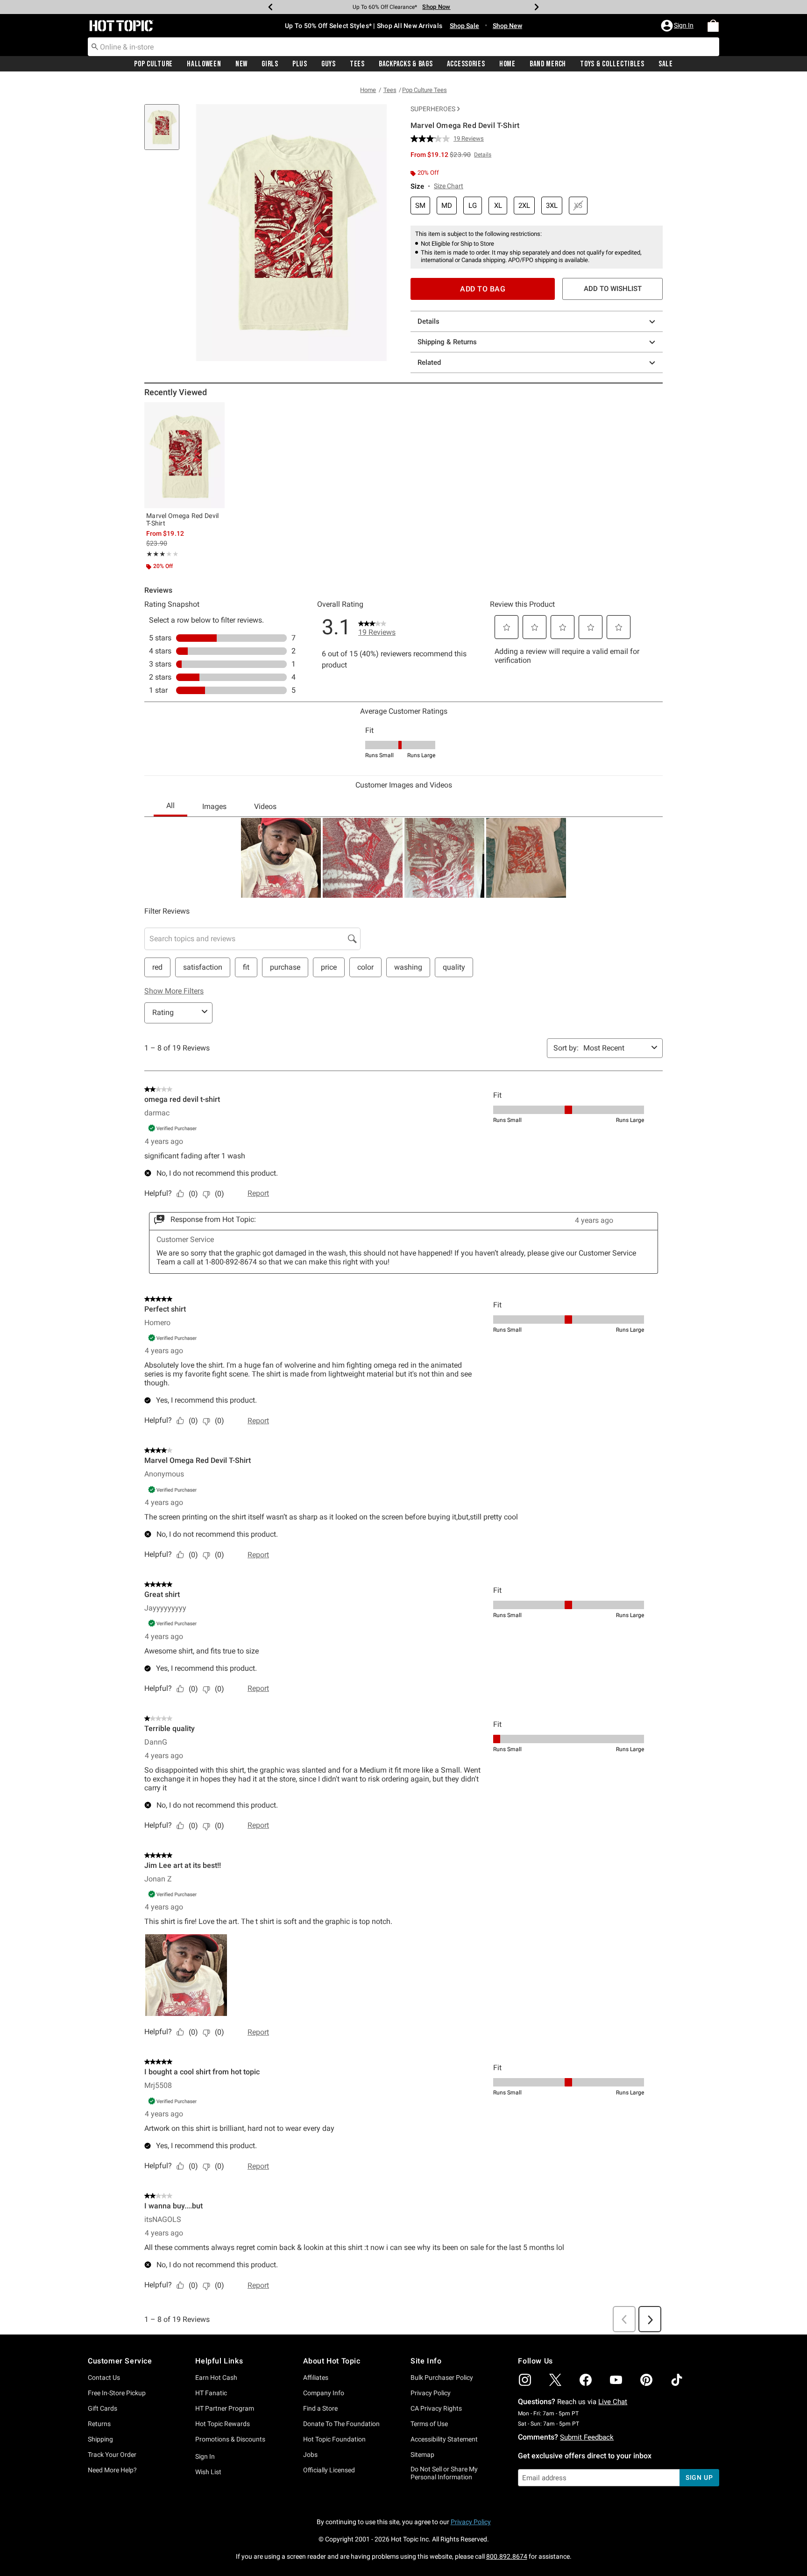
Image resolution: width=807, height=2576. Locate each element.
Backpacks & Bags (406, 64)
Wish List (208, 2472)
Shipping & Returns (447, 342)
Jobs (310, 2455)
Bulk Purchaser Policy (442, 2377)
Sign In (205, 2456)
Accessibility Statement (444, 2439)
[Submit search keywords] (95, 46)
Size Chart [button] (449, 186)
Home (507, 64)
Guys (329, 64)
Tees (357, 64)
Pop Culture (153, 64)
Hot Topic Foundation (334, 2439)
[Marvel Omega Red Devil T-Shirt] (184, 455)
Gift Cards (103, 2408)
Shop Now (436, 7)
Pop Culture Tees (425, 90)
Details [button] (483, 155)
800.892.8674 (507, 2556)
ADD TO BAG (483, 289)
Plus (300, 64)
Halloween (204, 64)
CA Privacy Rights (436, 2408)
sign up (699, 2477)
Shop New (507, 26)
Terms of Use (429, 2424)
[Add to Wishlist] (215, 412)
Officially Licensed (329, 2470)
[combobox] (403, 47)
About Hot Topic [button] (332, 2361)
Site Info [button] (426, 2361)
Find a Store (320, 2408)
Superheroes (433, 109)
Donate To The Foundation (341, 2424)
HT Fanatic (211, 2393)
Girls (270, 64)
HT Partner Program (225, 2408)
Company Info (324, 2393)
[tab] (165, 132)
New (241, 64)
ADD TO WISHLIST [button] (613, 289)
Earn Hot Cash (216, 2377)
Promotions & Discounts (230, 2439)
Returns (99, 2424)
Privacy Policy (431, 2393)
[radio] (420, 206)
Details (428, 321)
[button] (678, 26)
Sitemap (422, 2455)
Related (429, 362)
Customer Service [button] (120, 2361)
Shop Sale (464, 26)
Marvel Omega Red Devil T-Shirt (183, 519)
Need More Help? (112, 2470)
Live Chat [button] (613, 2402)
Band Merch (548, 64)
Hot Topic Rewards (223, 2424)
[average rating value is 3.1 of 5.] (432, 139)
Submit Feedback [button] (587, 2437)
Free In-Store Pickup (117, 2393)
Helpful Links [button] (219, 2361)
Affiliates (316, 2377)
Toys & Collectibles (612, 64)
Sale (666, 64)
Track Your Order (112, 2455)
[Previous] (270, 7)
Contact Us (104, 2377)
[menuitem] (713, 26)
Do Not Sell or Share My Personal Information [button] (444, 2473)
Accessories (466, 64)
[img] (525, 2380)
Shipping (100, 2439)
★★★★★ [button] (156, 554)
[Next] (537, 7)
